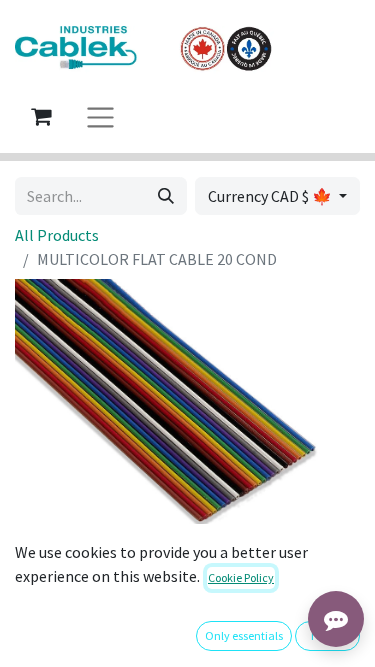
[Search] (166, 196)
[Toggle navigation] (100, 116)
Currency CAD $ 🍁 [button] (271, 196)
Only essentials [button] (244, 635)
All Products (57, 235)
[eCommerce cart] (41, 116)
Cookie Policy (241, 577)
